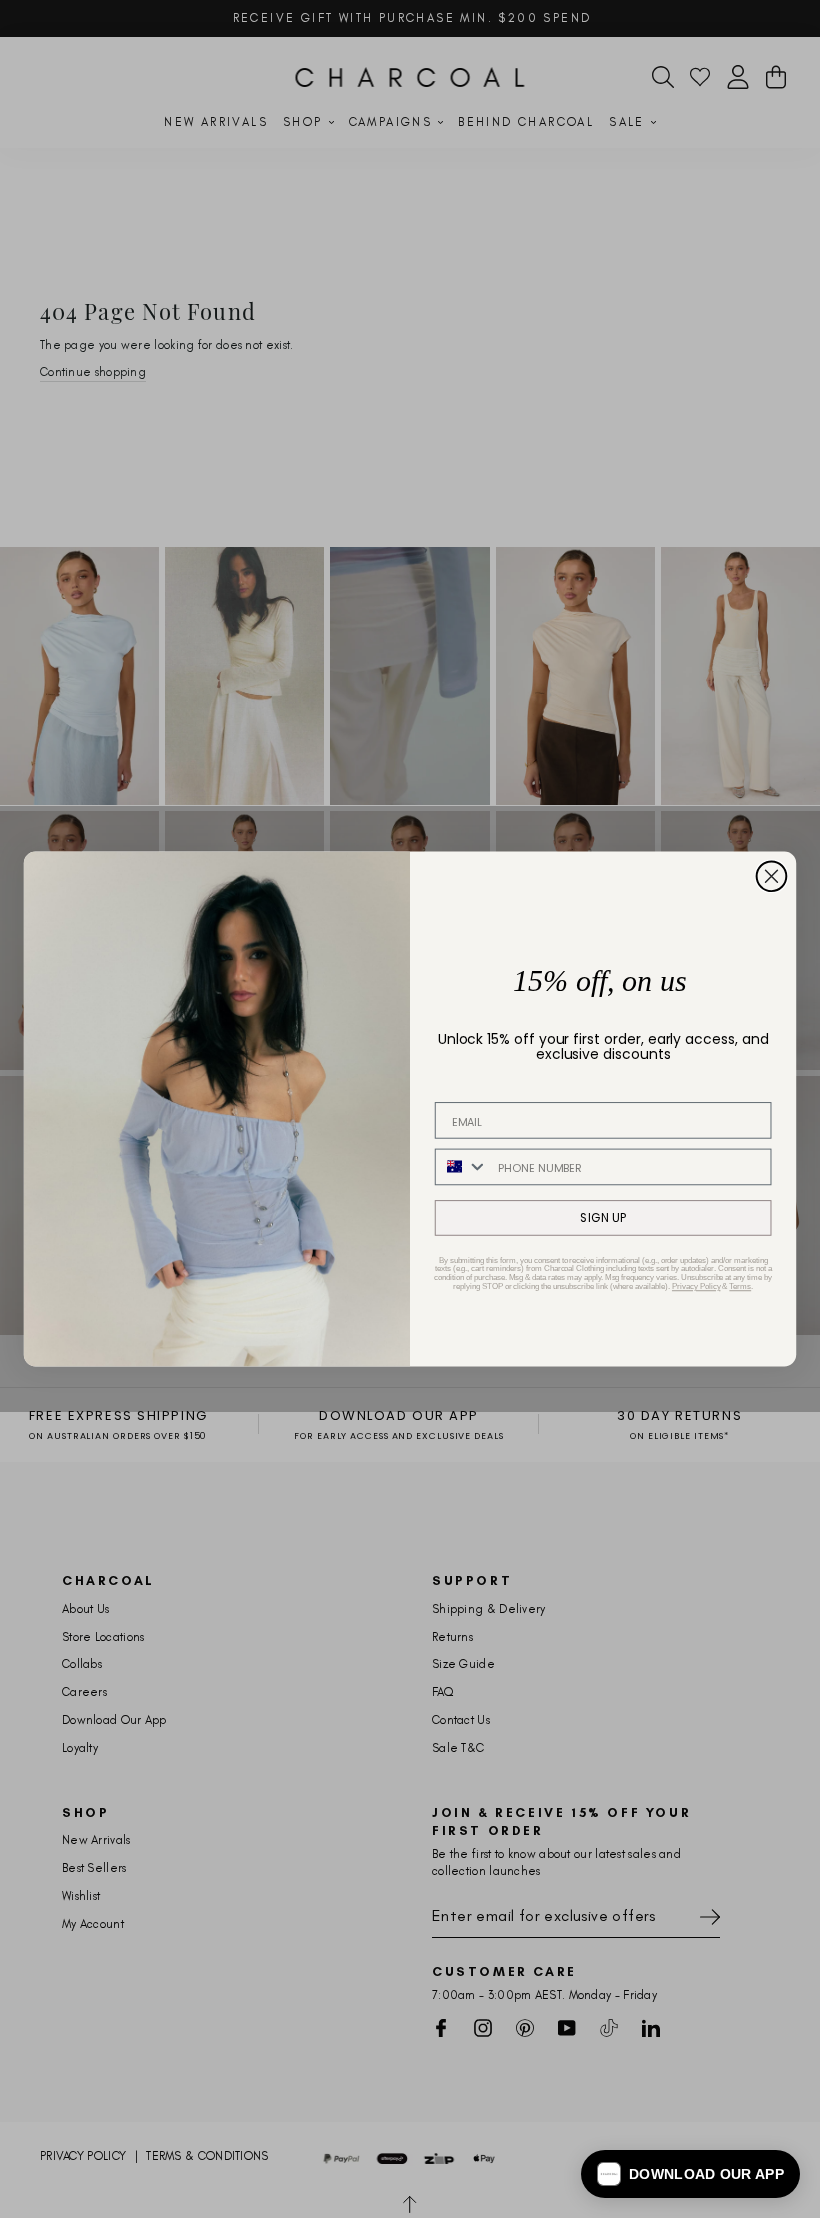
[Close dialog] (772, 877)
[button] (690, 2174)
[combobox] (462, 1167)
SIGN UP (603, 1217)
